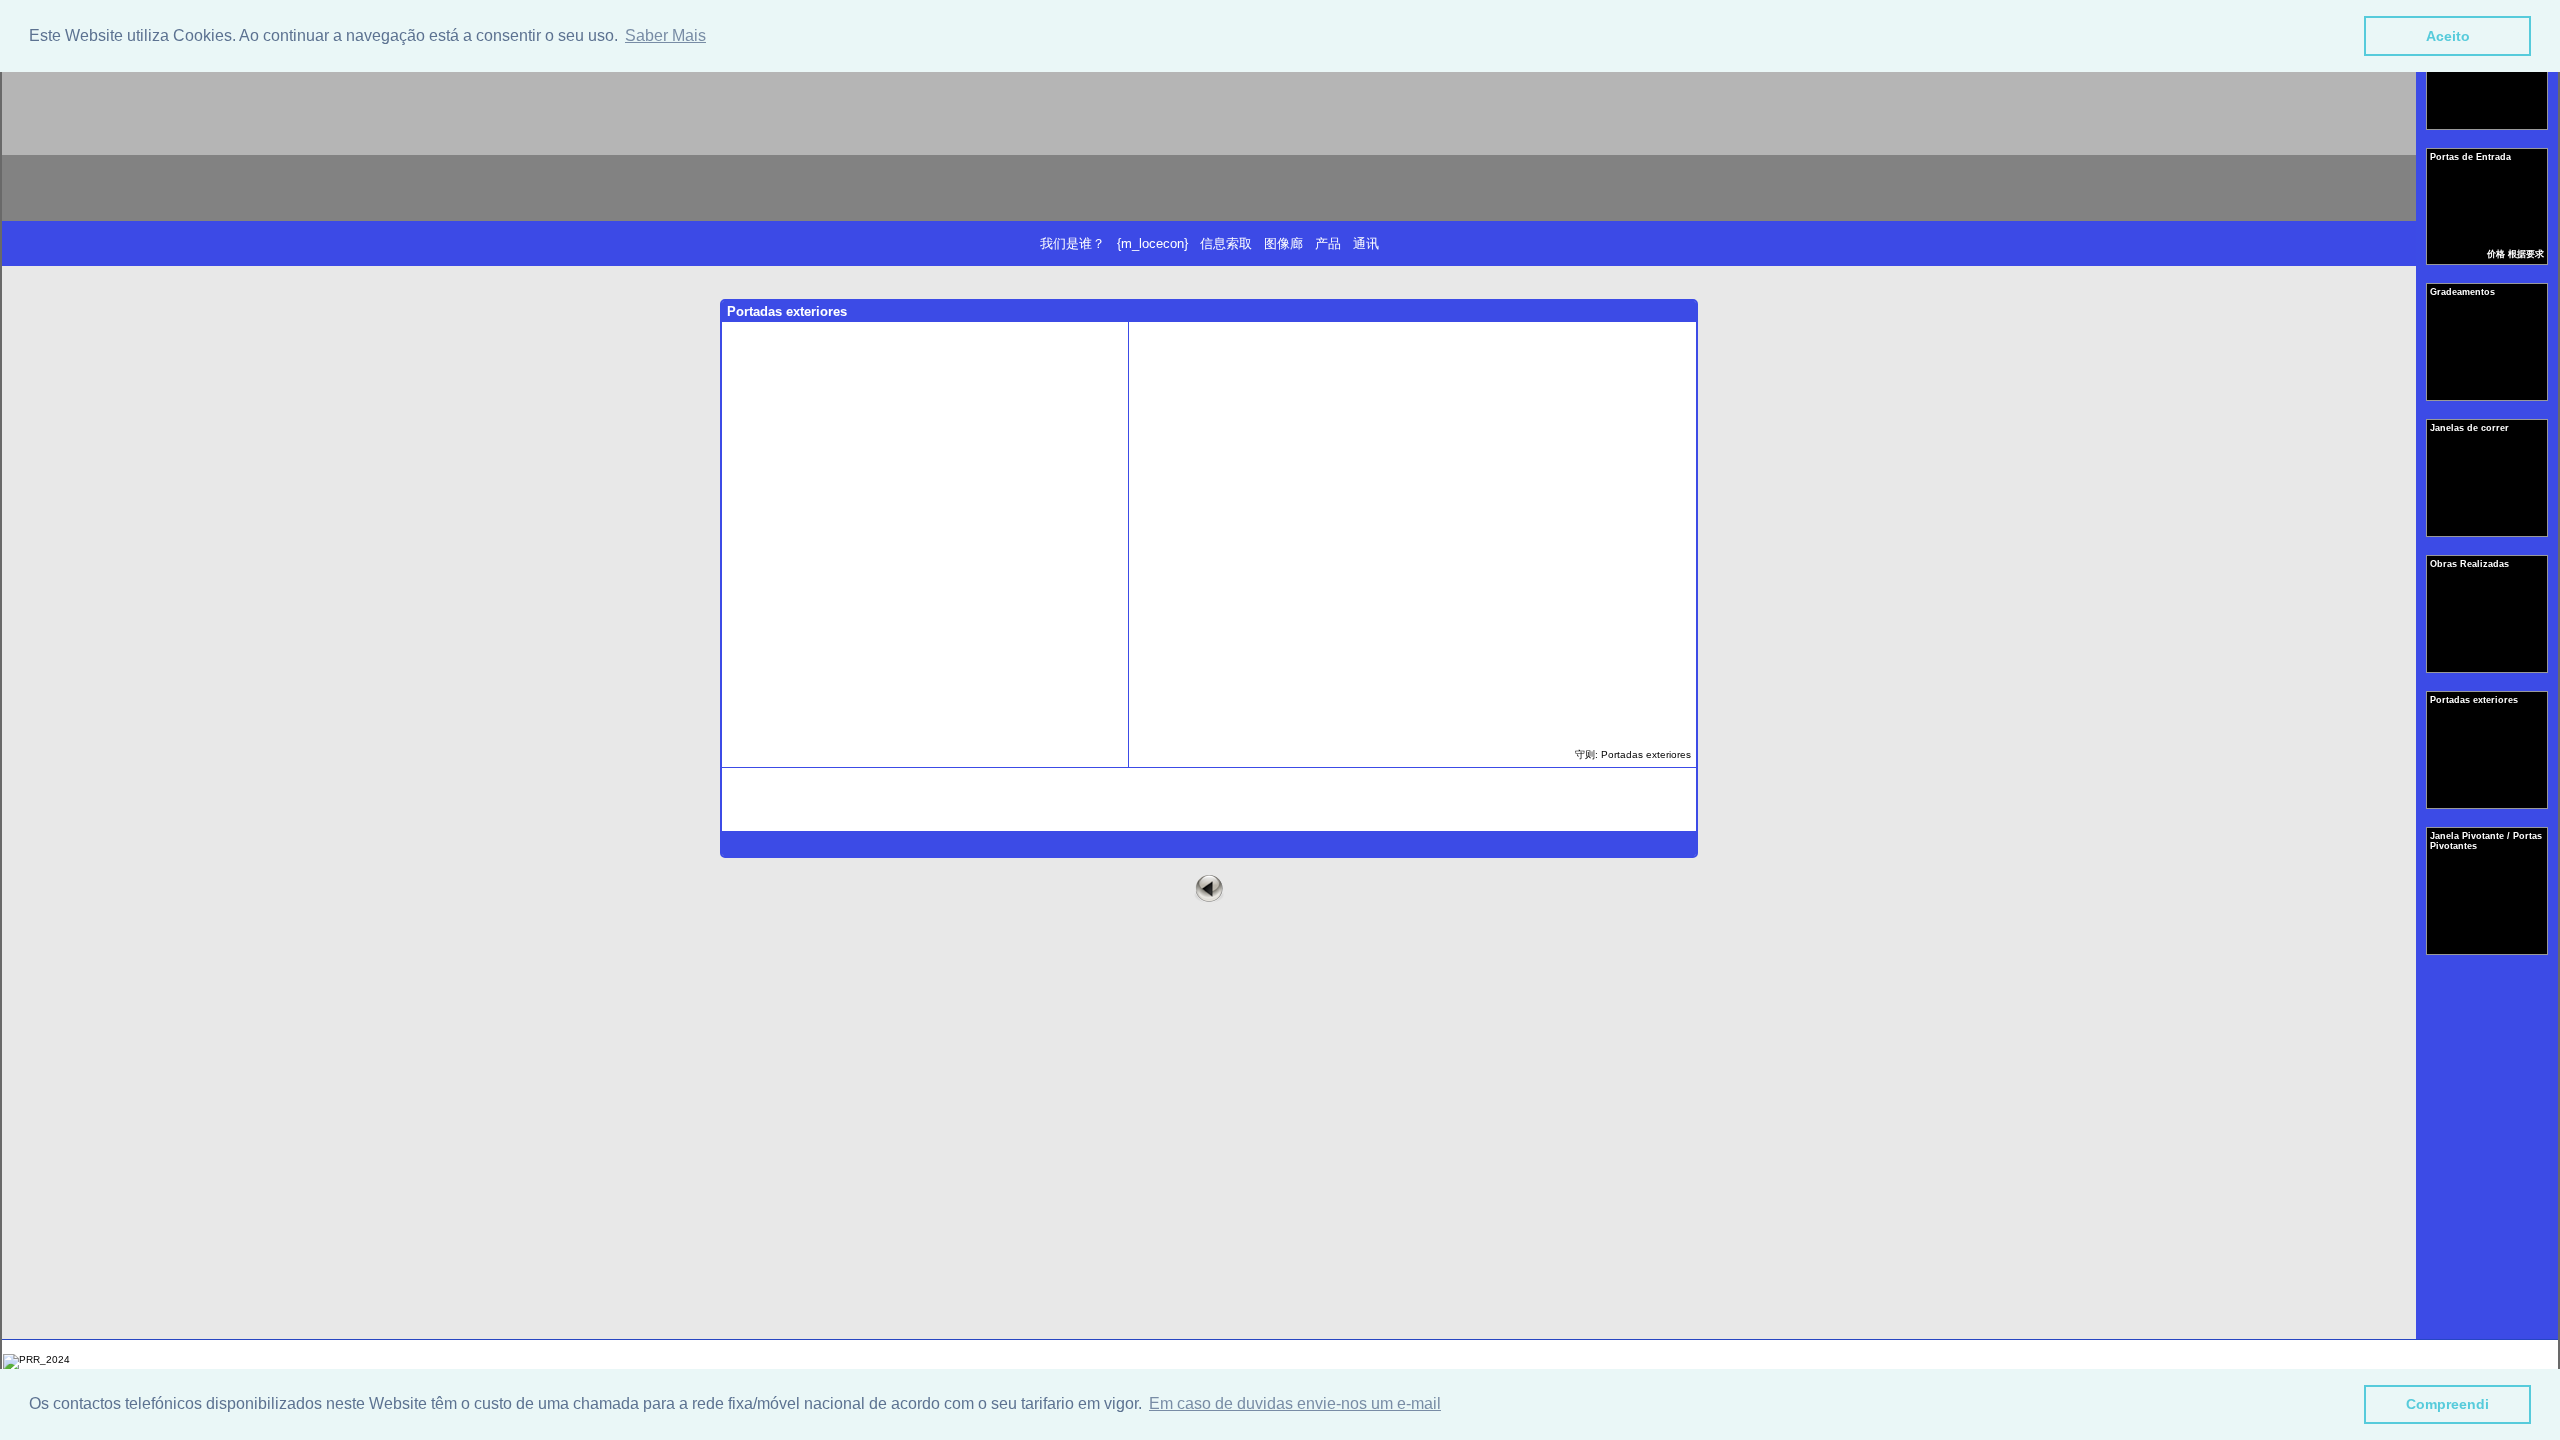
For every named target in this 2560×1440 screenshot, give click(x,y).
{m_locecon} (1152, 243)
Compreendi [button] (2447, 1404)
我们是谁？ (1072, 243)
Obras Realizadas (2471, 564)
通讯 (1366, 243)
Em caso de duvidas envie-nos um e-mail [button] (1295, 1403)
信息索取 (1226, 243)
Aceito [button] (2448, 36)
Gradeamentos (2464, 292)
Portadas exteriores (2475, 700)
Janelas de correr (2471, 428)
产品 (1328, 243)
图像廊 (1283, 243)
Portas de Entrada (2472, 157)
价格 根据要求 (2515, 254)
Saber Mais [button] (665, 35)
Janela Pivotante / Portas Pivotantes (2486, 841)
